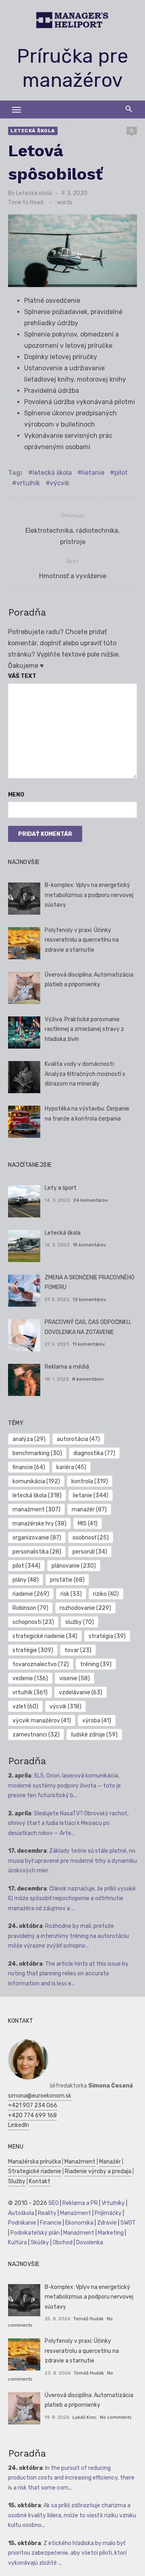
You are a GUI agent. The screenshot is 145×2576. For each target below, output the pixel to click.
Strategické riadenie (35, 2171)
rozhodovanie (85, 1608)
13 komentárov (89, 1299)
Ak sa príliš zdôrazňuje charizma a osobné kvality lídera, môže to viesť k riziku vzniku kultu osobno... (72, 2515)
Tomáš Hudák (88, 2319)
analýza (29, 1439)
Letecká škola (33, 131)
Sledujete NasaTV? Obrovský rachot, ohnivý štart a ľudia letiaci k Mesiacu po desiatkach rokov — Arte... (68, 1823)
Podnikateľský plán (35, 2233)
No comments (116, 2417)
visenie (75, 1678)
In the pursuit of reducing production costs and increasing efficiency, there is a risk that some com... (71, 2478)
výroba (97, 1721)
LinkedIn (19, 2125)
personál (90, 1552)
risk (71, 1594)
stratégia (107, 1636)
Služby (17, 2181)
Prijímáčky (108, 2213)
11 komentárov (89, 1344)
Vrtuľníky (113, 2203)
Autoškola (21, 2213)
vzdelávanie (81, 1692)
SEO (54, 2203)
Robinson (30, 1608)
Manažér (110, 2162)
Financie (51, 2223)
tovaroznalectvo (41, 1664)
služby (80, 1622)
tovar (78, 1650)
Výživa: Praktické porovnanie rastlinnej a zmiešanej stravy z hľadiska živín (84, 1029)
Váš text (22, 676)
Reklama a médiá (67, 1367)
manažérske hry (39, 1524)
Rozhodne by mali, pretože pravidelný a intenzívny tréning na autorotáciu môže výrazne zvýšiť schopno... (68, 1936)
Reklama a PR (80, 2203)
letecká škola (52, 473)
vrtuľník (28, 483)
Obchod (63, 2242)
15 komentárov (90, 1245)
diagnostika (94, 1453)
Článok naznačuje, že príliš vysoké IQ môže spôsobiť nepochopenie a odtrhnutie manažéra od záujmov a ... (72, 1899)
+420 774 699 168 (32, 2115)
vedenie (30, 1678)
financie (29, 1467)
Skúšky (40, 2242)
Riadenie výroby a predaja (98, 2171)
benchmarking (37, 1453)
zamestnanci (36, 1735)
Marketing (111, 2233)
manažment (36, 1510)
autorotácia (78, 1439)
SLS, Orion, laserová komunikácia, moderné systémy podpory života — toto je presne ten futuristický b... (64, 1786)
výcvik (60, 483)
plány (26, 1580)
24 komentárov (91, 1200)
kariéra (71, 1467)
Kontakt (40, 2181)
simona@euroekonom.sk (40, 2096)
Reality (47, 2213)
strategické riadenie (45, 1636)
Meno (16, 795)
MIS (88, 1524)
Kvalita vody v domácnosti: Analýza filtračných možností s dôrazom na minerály (85, 1074)
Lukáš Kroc (85, 2417)
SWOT (128, 2223)
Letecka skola (34, 193)
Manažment (80, 2162)
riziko (106, 1594)
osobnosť (91, 1538)
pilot (121, 473)
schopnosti (33, 1622)
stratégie (33, 1650)
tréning (96, 1664)
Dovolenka (90, 2242)
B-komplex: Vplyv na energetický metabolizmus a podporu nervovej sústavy (89, 895)
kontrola (90, 1481)
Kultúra (18, 2242)
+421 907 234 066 (33, 2105)
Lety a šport (61, 1188)
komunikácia (36, 1481)
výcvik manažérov (42, 1721)
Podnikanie (22, 2223)
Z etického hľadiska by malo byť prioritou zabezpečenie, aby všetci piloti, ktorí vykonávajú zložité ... (67, 2553)
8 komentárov (88, 1379)
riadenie (31, 1594)
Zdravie (107, 2223)
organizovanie (37, 1538)
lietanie (93, 473)
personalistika (37, 1552)
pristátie (67, 1580)
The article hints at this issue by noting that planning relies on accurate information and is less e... (68, 1974)
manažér (89, 1510)
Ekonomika (79, 2223)
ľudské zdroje (94, 1735)
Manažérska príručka (34, 2162)
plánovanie (74, 1566)
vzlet (25, 1707)
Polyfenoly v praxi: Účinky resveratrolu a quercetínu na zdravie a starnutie (82, 940)
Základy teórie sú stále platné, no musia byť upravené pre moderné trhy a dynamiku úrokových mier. (72, 1861)
